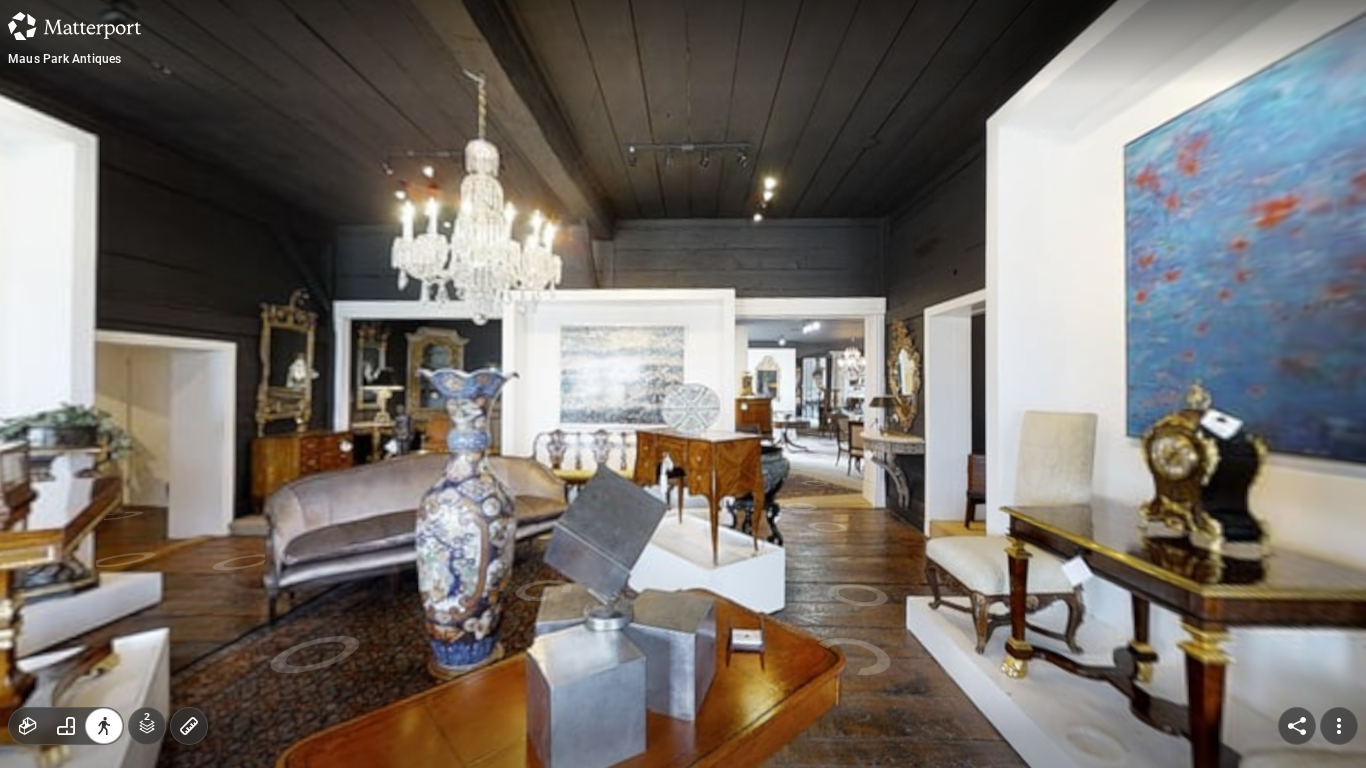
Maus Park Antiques (65, 59)
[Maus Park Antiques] (683, 384)
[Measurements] (189, 726)
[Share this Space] (1297, 726)
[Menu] (1339, 726)
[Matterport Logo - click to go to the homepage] (74, 26)
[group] (66, 726)
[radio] (28, 726)
